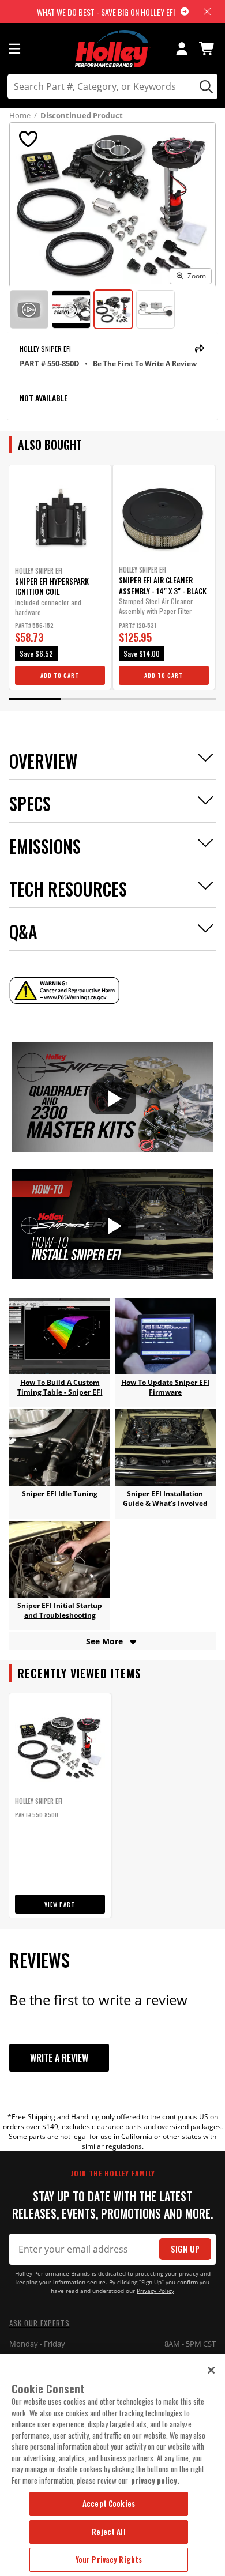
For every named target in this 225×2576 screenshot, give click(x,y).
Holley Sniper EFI (45, 349)
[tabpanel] (60, 577)
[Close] (211, 2370)
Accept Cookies (109, 2503)
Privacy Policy (155, 2291)
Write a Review (59, 2058)
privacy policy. (155, 2480)
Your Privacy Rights (109, 2559)
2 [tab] (87, 699)
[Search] (205, 86)
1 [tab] (35, 699)
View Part (60, 1904)
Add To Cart (60, 675)
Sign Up (185, 2249)
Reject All (108, 2532)
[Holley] (113, 49)
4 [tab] (190, 699)
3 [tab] (138, 699)
